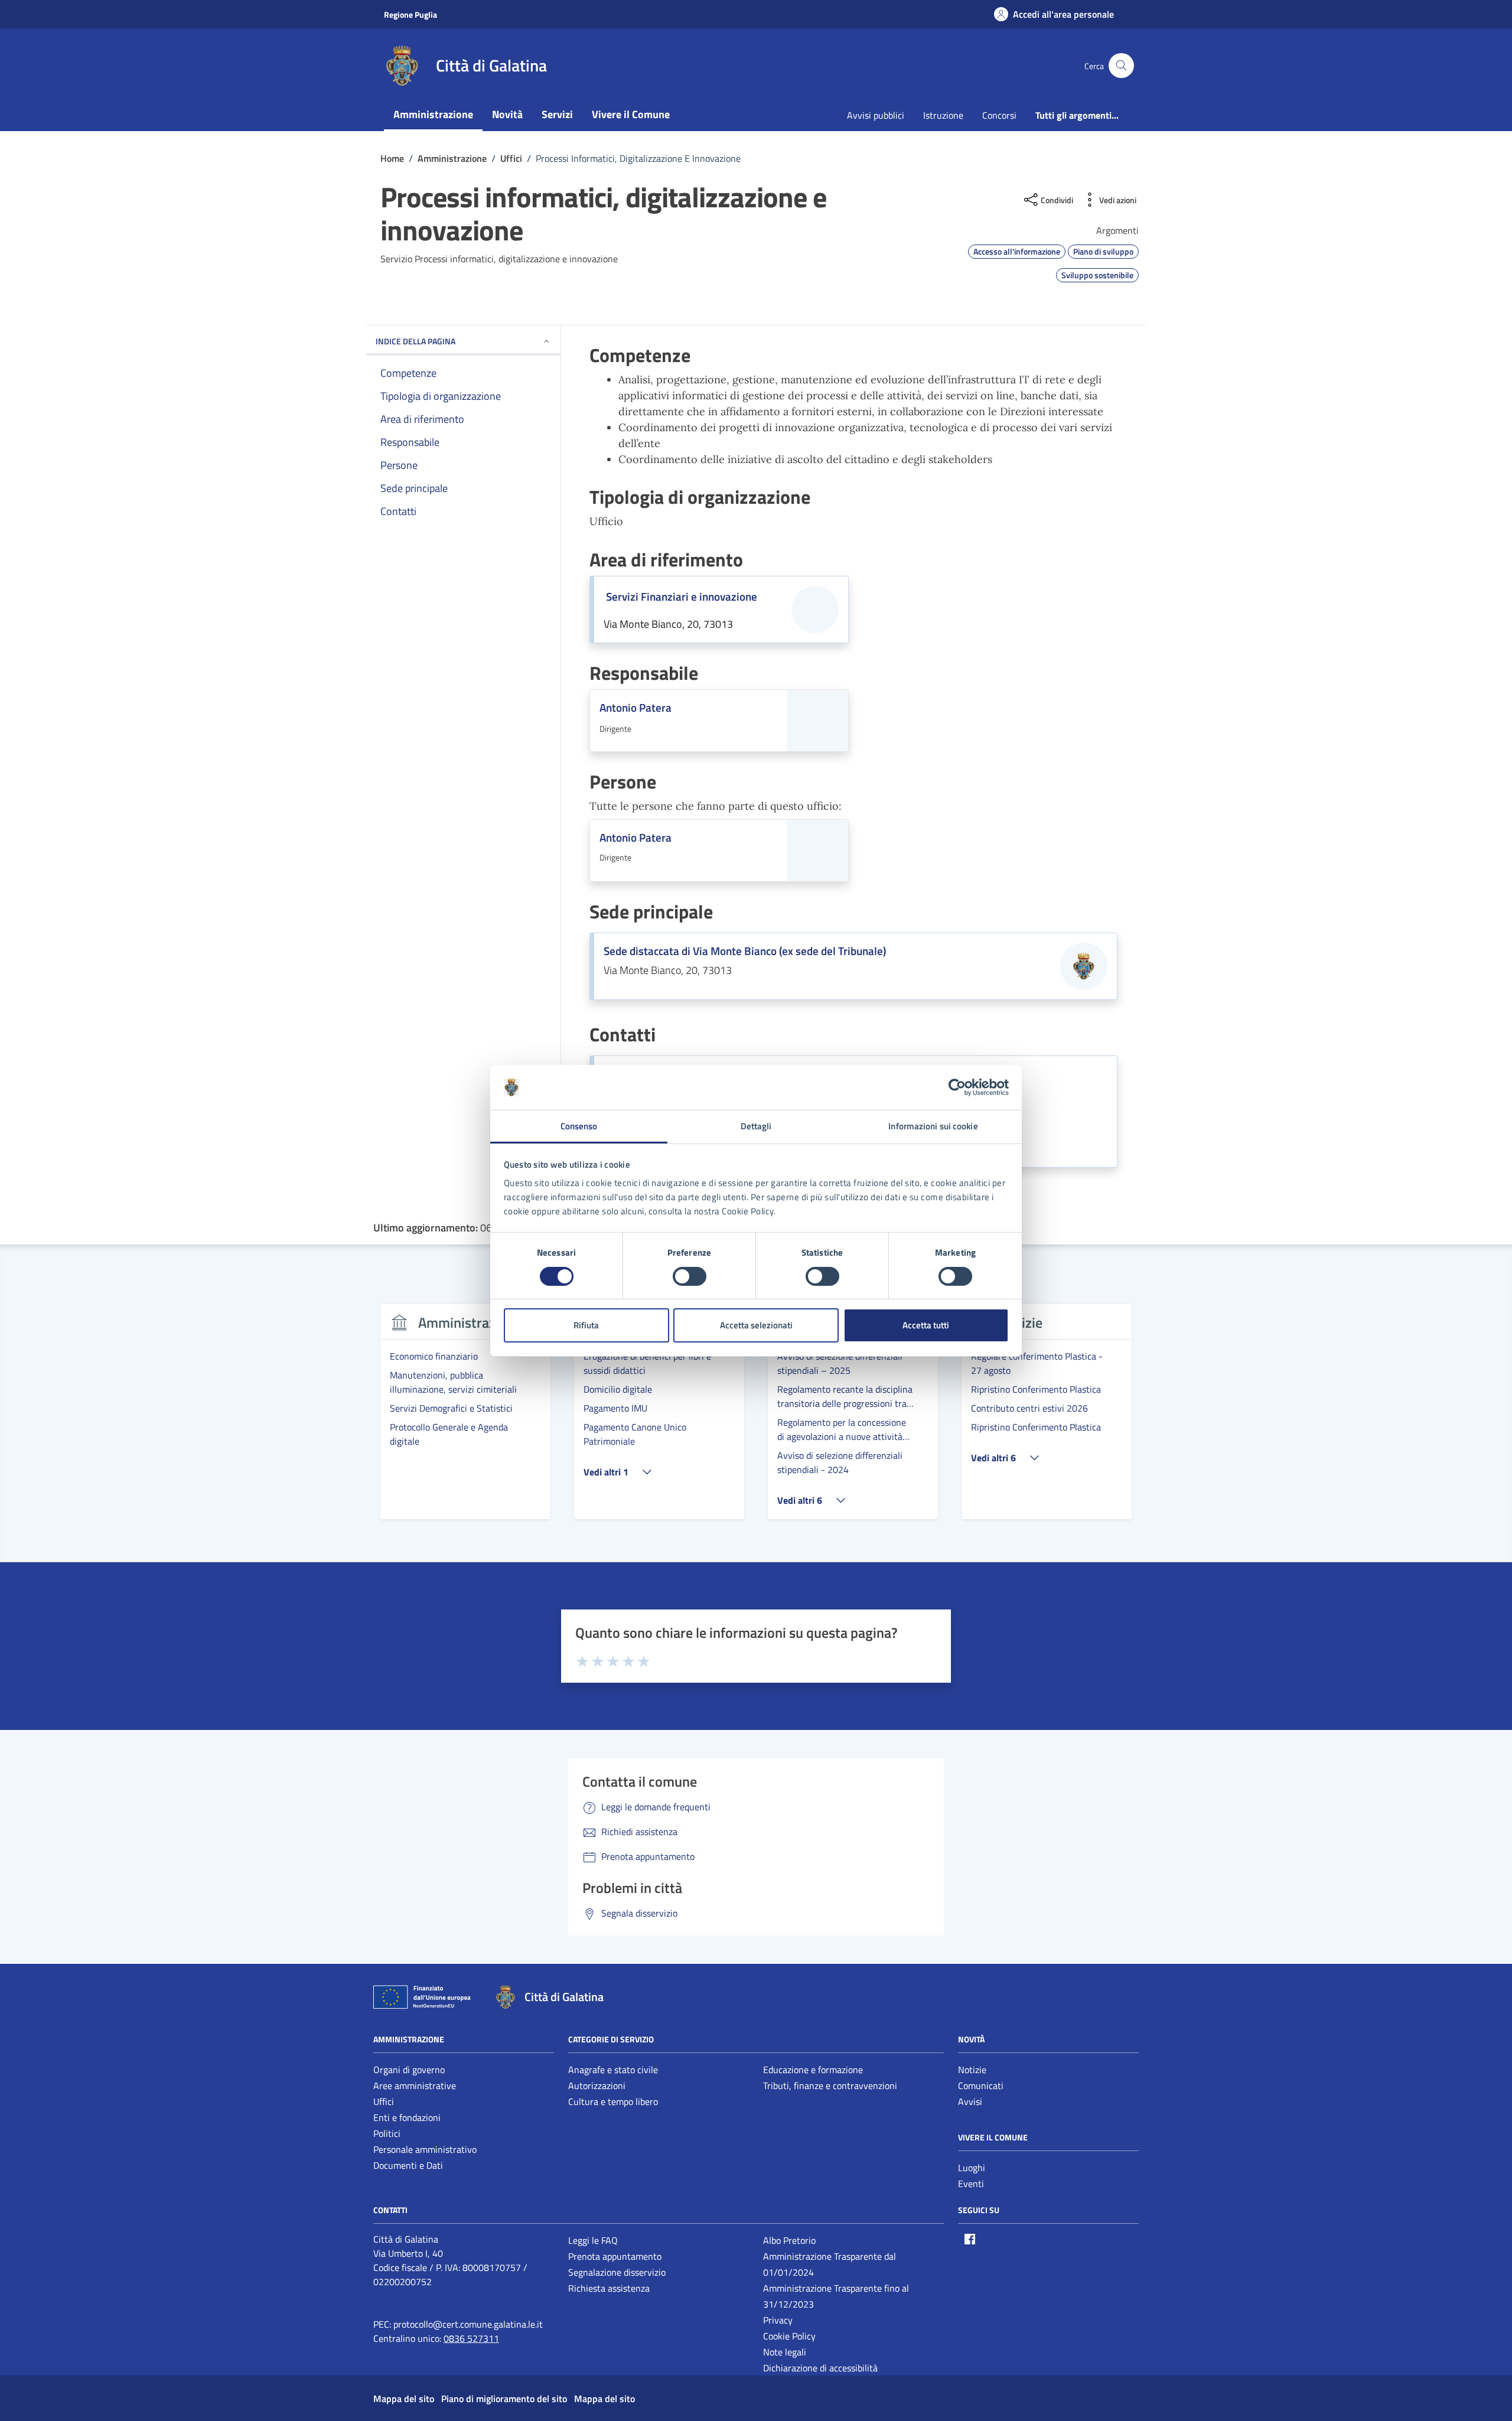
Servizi (557, 114)
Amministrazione (433, 114)
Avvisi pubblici (876, 115)
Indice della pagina (416, 341)
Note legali (785, 2352)
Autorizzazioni (597, 2086)
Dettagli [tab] (756, 1126)
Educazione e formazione (813, 2070)
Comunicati (981, 2086)
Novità (507, 114)
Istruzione (943, 115)
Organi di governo (409, 2070)
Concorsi (999, 115)
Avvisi (970, 2101)
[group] (465, 1418)
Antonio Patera (636, 708)
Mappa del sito (404, 2399)
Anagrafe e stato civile (613, 2070)
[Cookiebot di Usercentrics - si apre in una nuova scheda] (957, 1087)
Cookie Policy (789, 2336)
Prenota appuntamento (615, 2256)
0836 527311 (471, 2338)
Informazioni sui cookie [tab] (933, 1126)
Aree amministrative (415, 2086)
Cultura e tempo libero (613, 2101)
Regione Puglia (410, 14)
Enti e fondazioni (407, 2117)
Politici (387, 2133)
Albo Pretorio (789, 2240)
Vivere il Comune (631, 114)
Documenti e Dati (408, 2165)
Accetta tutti (926, 1325)
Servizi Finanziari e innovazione (682, 597)
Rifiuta (586, 1325)
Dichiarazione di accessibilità (820, 2368)
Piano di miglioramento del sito (504, 2399)
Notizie (972, 2070)
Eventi (971, 2184)
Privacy (778, 2320)
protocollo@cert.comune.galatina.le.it (468, 2324)
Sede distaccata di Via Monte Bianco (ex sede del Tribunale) (745, 951)
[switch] (690, 1276)
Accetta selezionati (756, 1325)
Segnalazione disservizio (617, 2272)
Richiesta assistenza (609, 2288)
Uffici (384, 2101)
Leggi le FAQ (593, 2240)
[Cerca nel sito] (1121, 66)
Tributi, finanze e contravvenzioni (830, 2086)
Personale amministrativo (425, 2149)
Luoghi (972, 2168)
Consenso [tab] (579, 1126)
